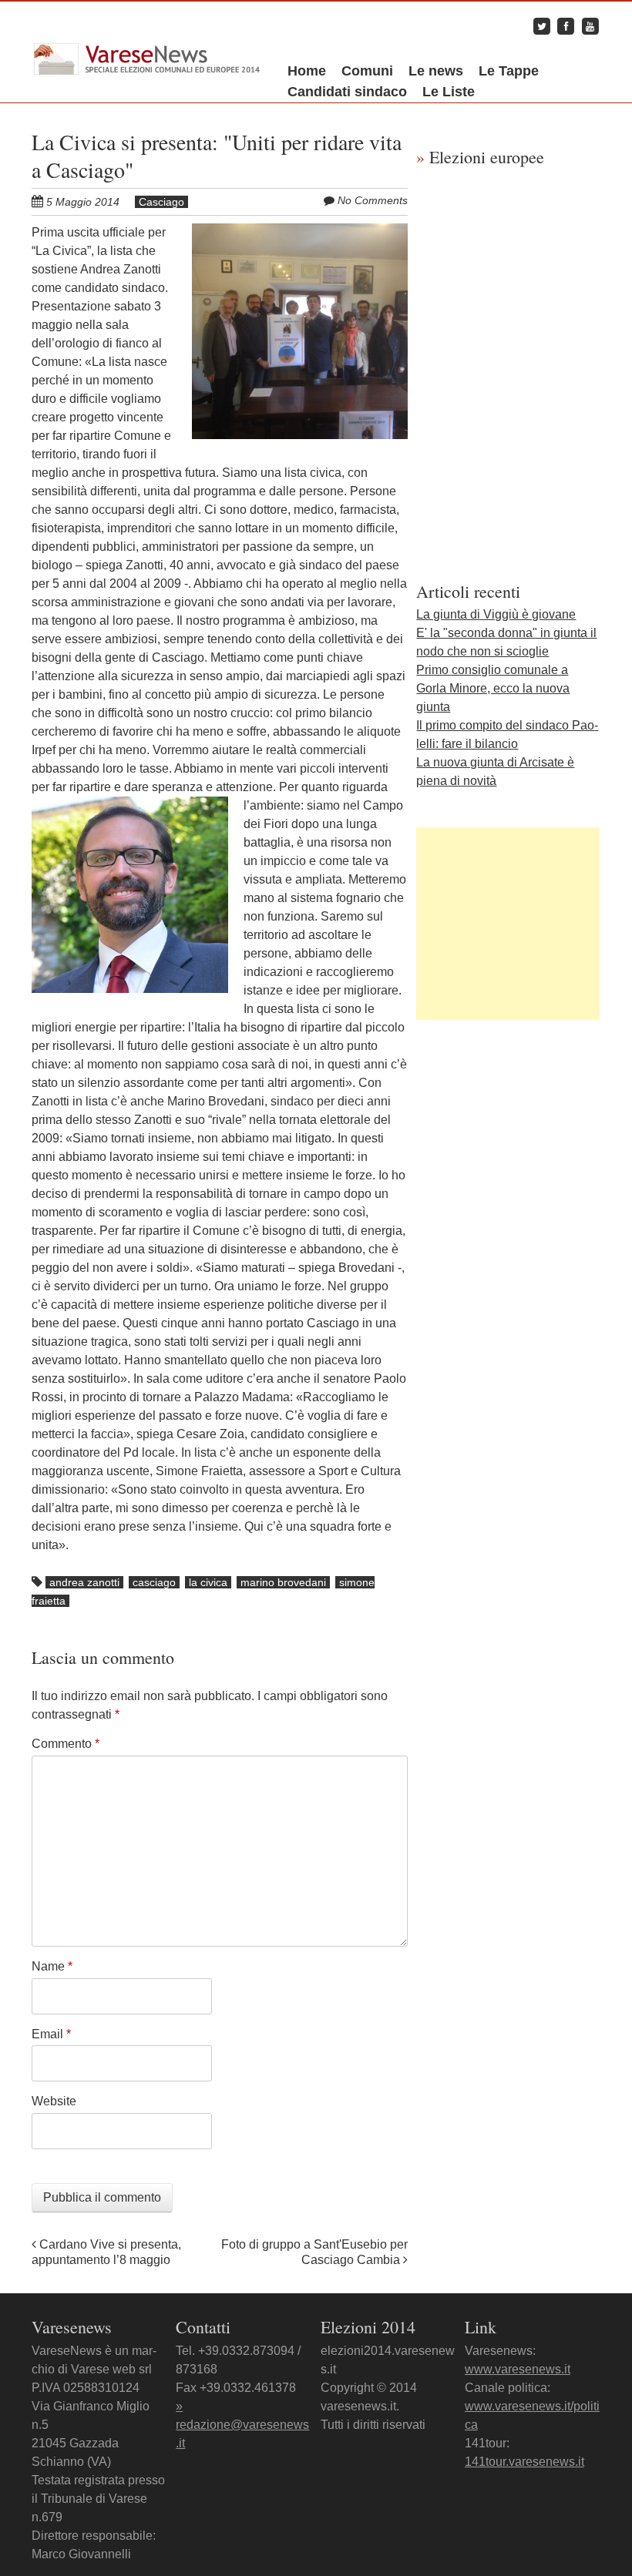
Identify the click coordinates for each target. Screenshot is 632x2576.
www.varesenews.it (518, 2369)
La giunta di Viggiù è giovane (496, 614)
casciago (154, 1582)
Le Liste (449, 92)
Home (307, 71)
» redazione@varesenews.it (242, 2425)
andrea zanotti (84, 1582)
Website (54, 2101)
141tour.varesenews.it (524, 2462)
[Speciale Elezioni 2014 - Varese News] (147, 50)
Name (52, 1966)
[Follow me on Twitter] (542, 26)
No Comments (373, 200)
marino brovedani (283, 1582)
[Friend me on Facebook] (566, 26)
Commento (66, 1744)
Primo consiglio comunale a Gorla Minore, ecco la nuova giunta (493, 688)
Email (51, 2034)
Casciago (161, 202)
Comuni (367, 71)
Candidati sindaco (347, 92)
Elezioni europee (480, 157)
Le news (436, 71)
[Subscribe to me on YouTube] (590, 26)
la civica (208, 1582)
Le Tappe (509, 71)
